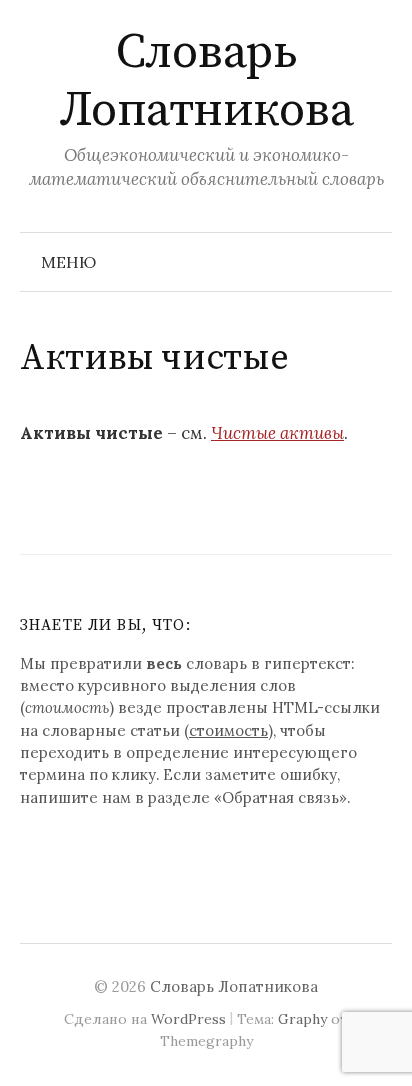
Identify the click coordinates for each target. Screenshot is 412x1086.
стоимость (228, 730)
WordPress (188, 1019)
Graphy (302, 1019)
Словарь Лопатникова (206, 82)
